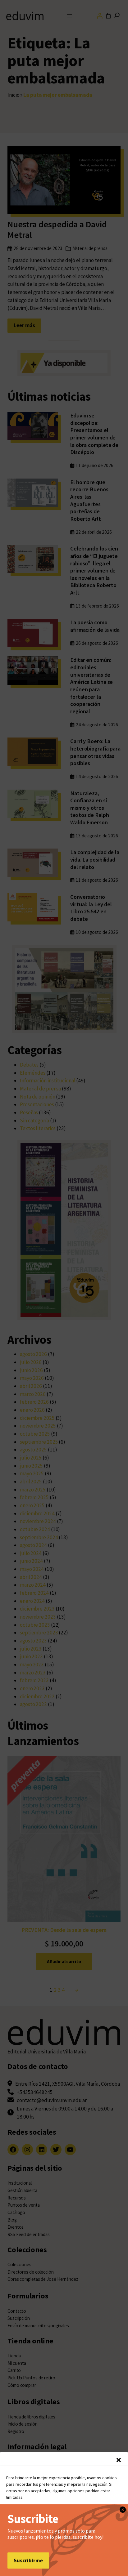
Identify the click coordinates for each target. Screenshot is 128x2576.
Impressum (108, 2567)
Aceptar (64, 2519)
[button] (119, 2460)
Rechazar (64, 2536)
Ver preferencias (64, 2553)
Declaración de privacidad (71, 2567)
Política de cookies (27, 2567)
